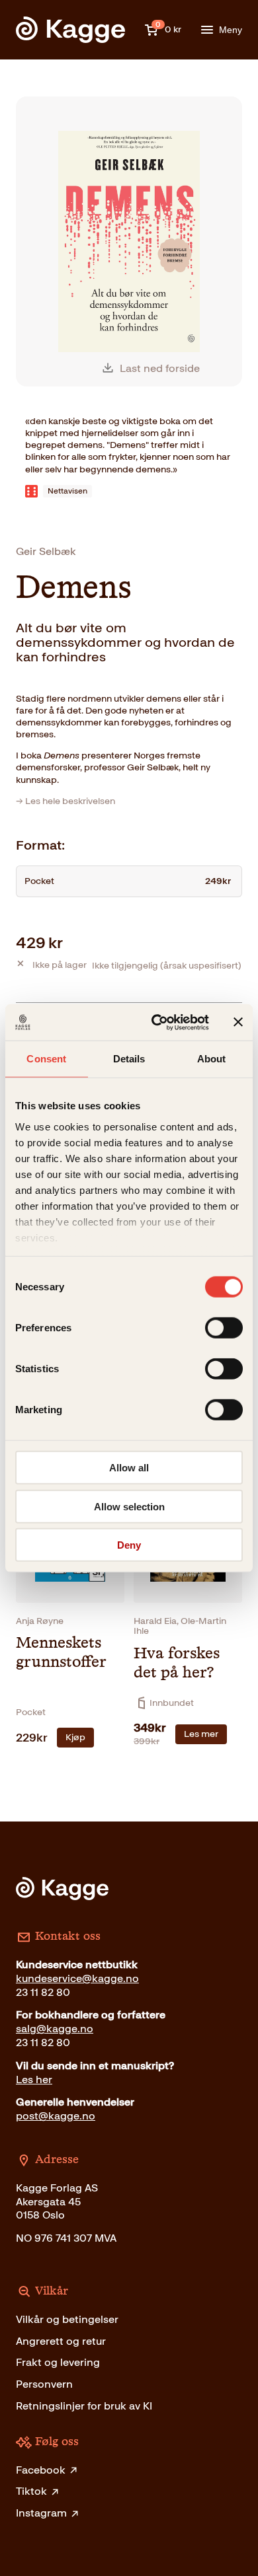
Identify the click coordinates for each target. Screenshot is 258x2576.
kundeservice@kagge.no (77, 1978)
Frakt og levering (58, 2362)
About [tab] (212, 1059)
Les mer (201, 1734)
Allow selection (129, 1506)
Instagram (41, 2513)
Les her (34, 2079)
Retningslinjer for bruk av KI (84, 2406)
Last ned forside (160, 368)
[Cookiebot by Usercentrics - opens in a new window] (156, 1022)
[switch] (224, 1328)
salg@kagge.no (55, 2029)
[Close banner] (238, 1022)
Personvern (44, 2384)
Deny (129, 1545)
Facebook (41, 2470)
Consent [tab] (46, 1059)
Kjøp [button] (75, 1737)
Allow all (129, 1468)
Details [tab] (129, 1059)
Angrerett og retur (61, 2341)
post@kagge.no (56, 2116)
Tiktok (31, 2491)
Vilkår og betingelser (67, 2319)
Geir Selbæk (46, 551)
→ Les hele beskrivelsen (65, 801)
